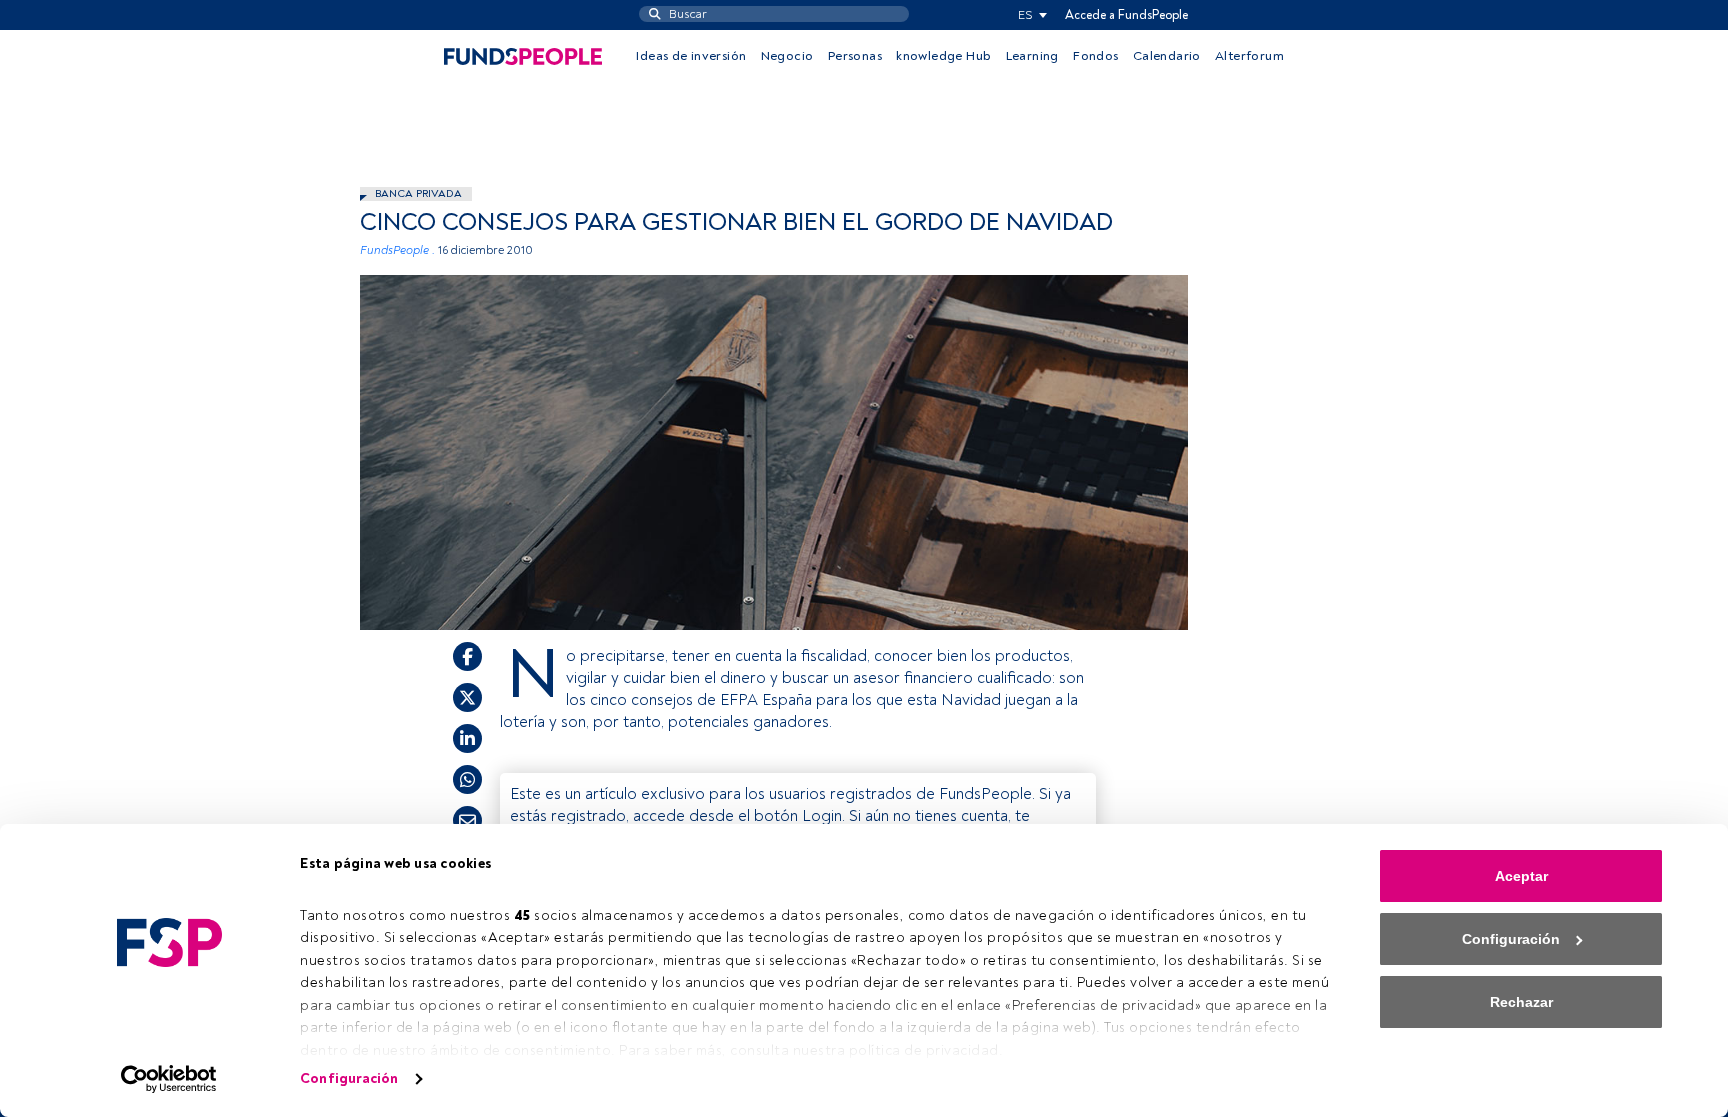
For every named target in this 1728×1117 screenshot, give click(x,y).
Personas (855, 56)
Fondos (1095, 56)
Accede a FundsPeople (1126, 15)
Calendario (1167, 56)
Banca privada (418, 193)
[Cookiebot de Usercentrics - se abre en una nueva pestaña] (169, 1079)
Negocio (787, 56)
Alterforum (1249, 56)
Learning (1032, 56)
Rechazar (1521, 1002)
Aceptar (1521, 876)
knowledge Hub (943, 56)
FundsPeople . (397, 250)
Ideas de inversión (691, 56)
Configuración (349, 1078)
